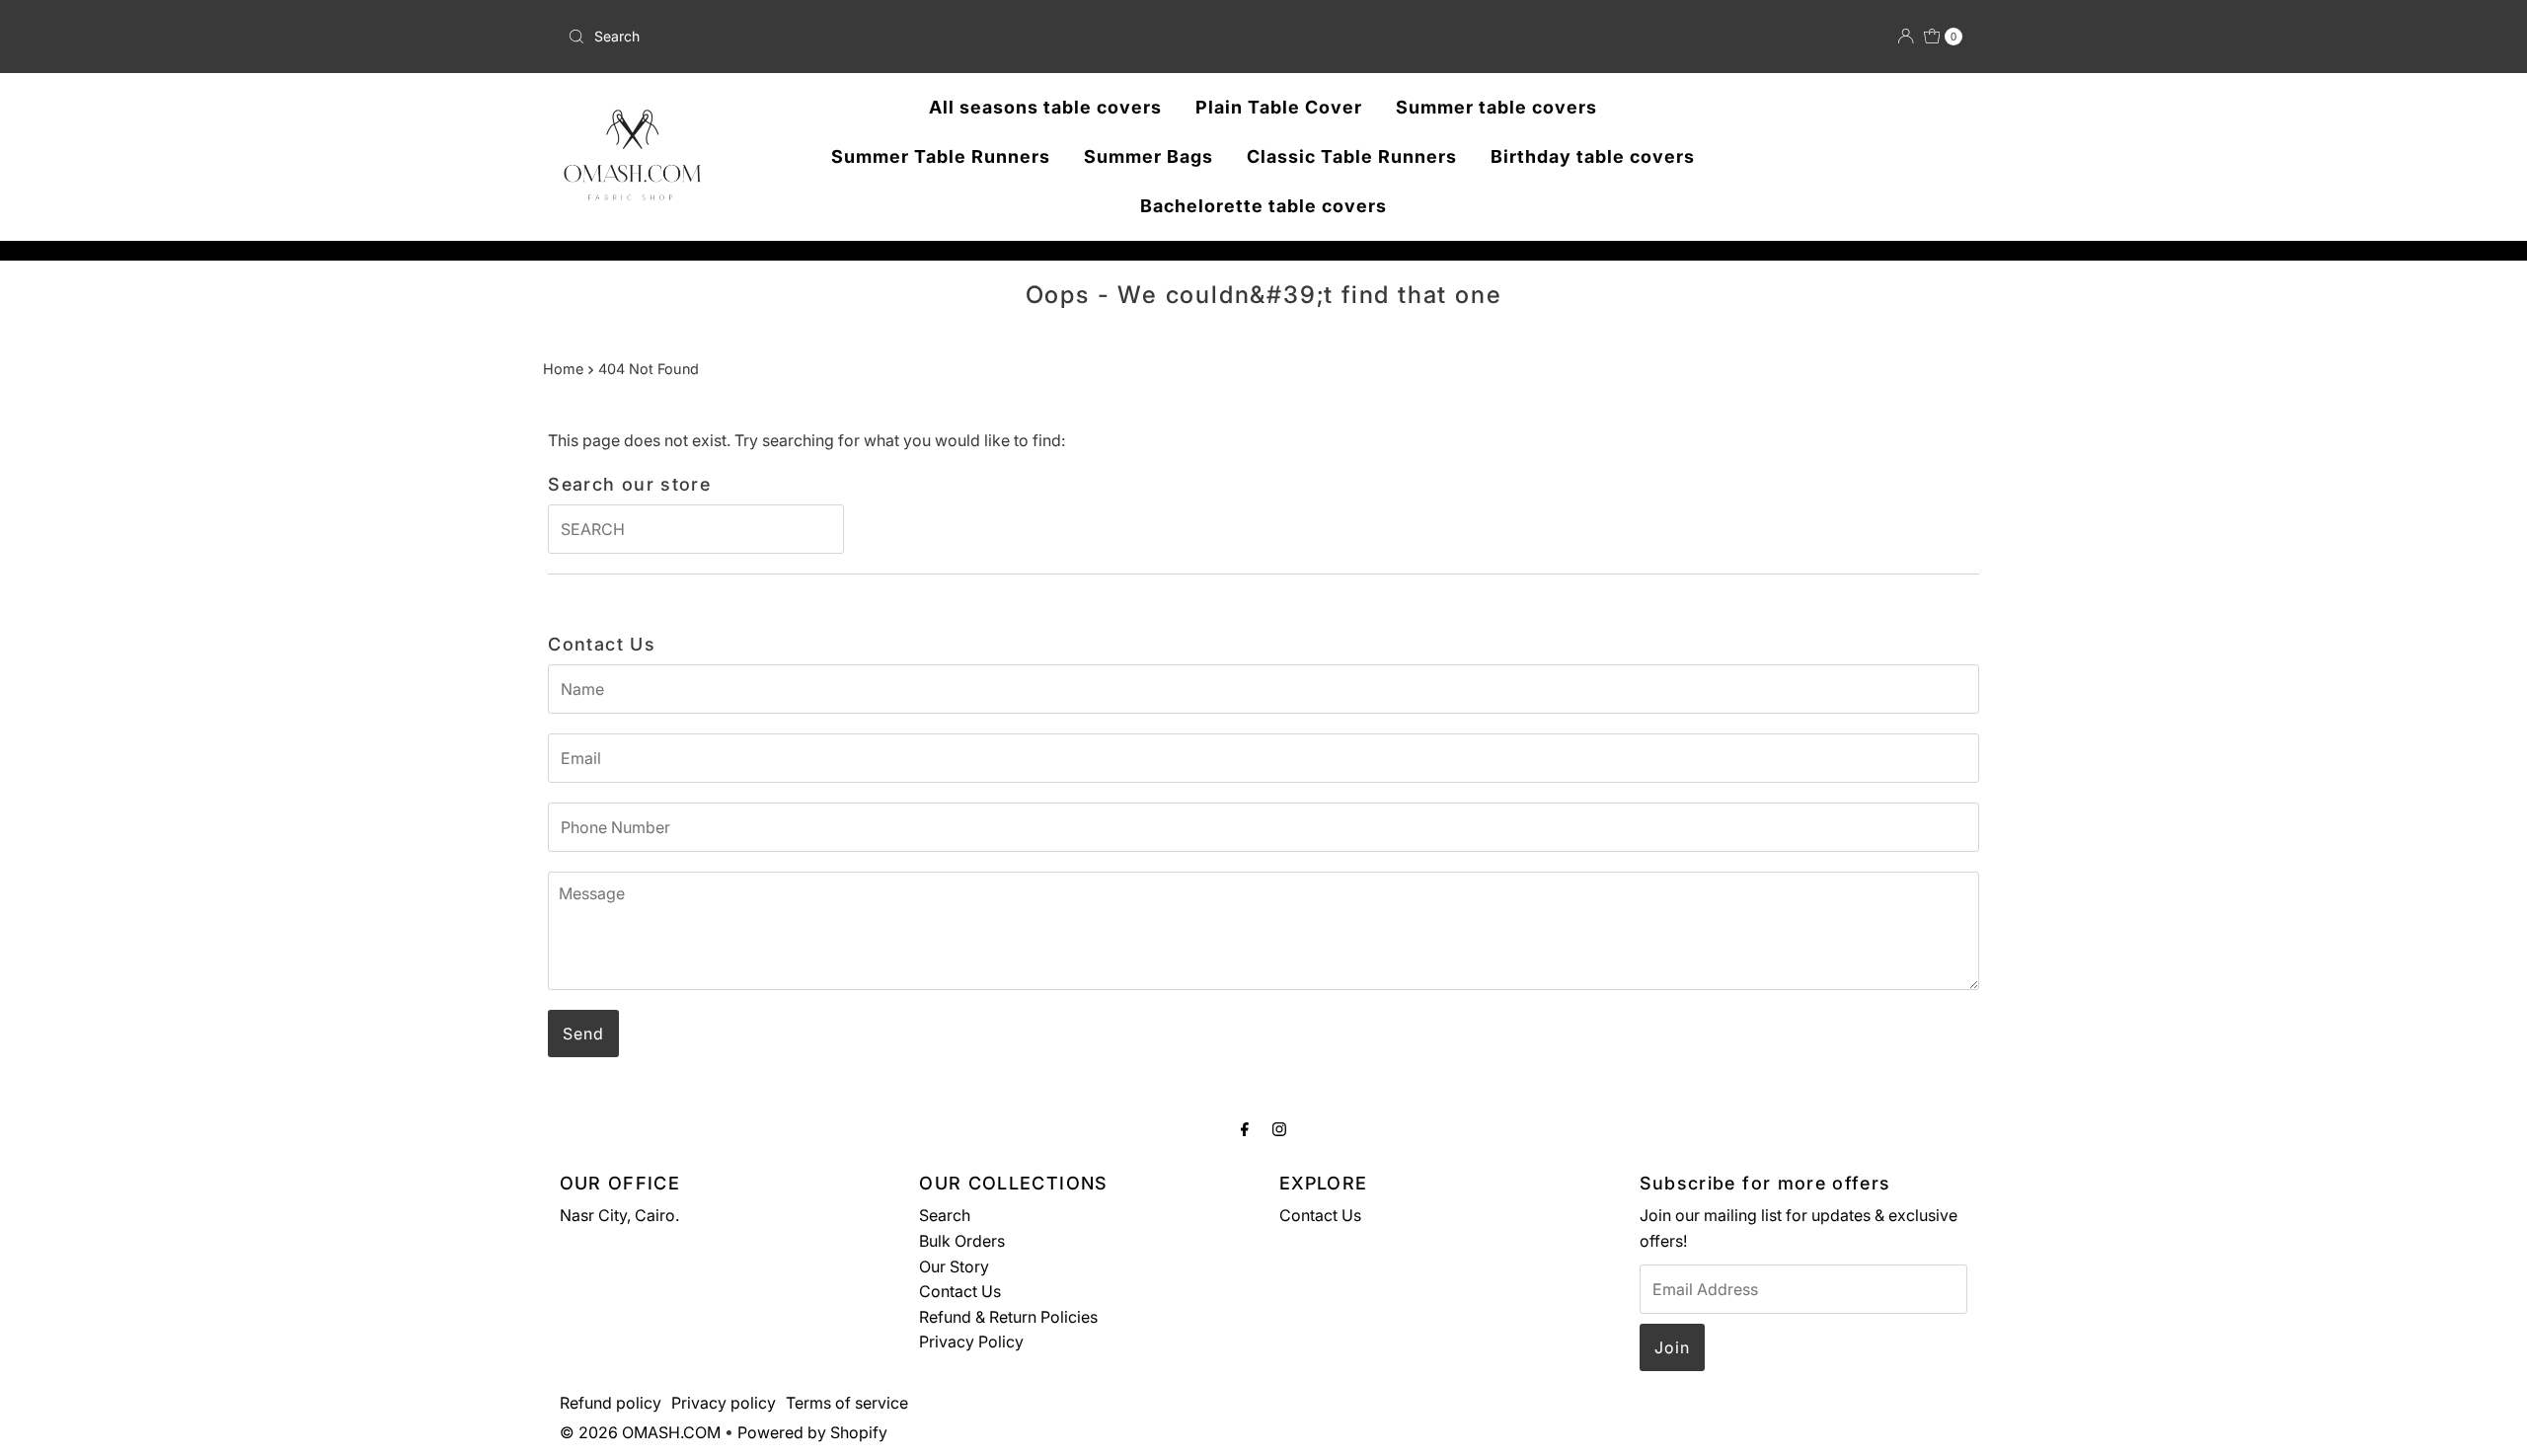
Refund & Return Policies (1008, 1317)
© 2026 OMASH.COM (640, 1432)
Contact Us (960, 1291)
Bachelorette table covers (1263, 206)
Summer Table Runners (941, 156)
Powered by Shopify (812, 1432)
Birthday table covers (1593, 156)
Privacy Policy (971, 1341)
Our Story (954, 1266)
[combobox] (789, 37)
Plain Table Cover (1279, 107)
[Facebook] (1245, 1129)
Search (945, 1215)
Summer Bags (1149, 156)
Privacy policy (724, 1403)
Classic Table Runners (1352, 156)
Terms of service (847, 1403)
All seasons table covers (1045, 107)
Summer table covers (1496, 107)
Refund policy (611, 1403)
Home (563, 369)
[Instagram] (1279, 1129)
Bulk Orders (962, 1241)
